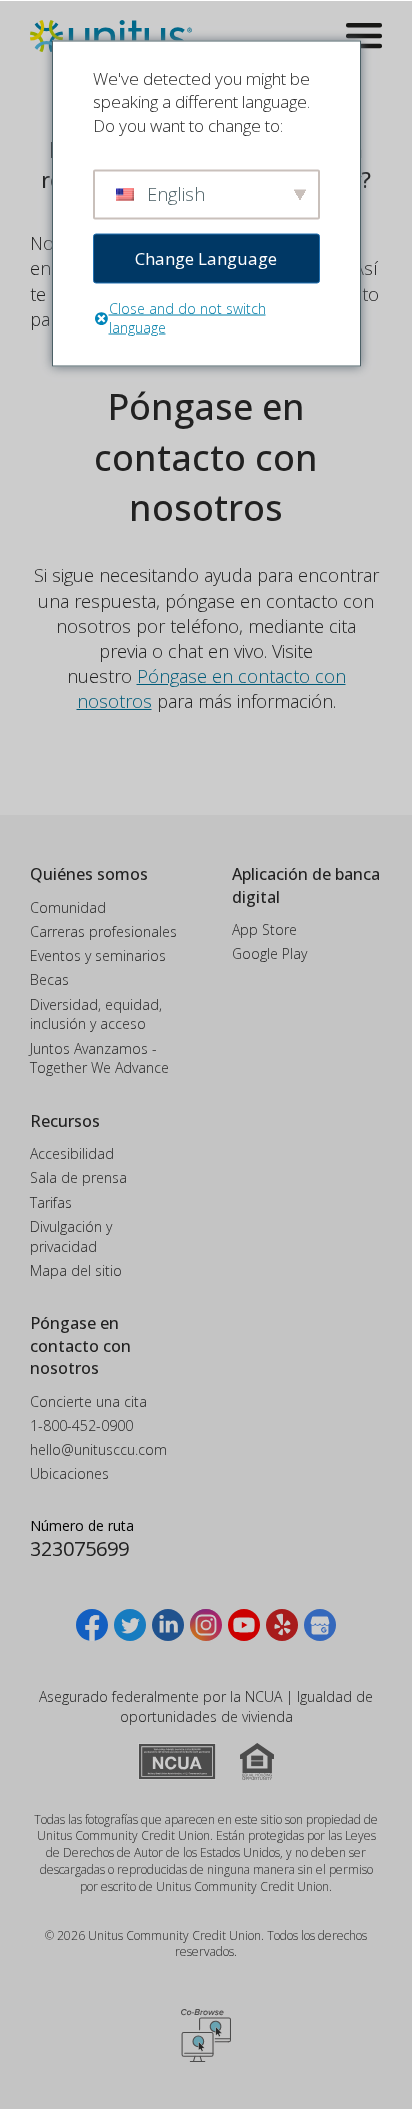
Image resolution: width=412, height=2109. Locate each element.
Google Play (269, 953)
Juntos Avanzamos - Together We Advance (99, 1058)
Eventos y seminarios (98, 955)
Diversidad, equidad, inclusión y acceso (96, 1014)
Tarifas (51, 1202)
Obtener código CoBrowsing (206, 2035)
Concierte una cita (88, 1401)
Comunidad (68, 907)
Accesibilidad (72, 1153)
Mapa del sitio (76, 1270)
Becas (49, 979)
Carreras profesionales (103, 931)
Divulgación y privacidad (71, 1236)
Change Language (206, 257)
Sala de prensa (78, 1177)
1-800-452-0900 (81, 1425)
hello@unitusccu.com (98, 1449)
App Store (264, 929)
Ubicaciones (69, 1473)
